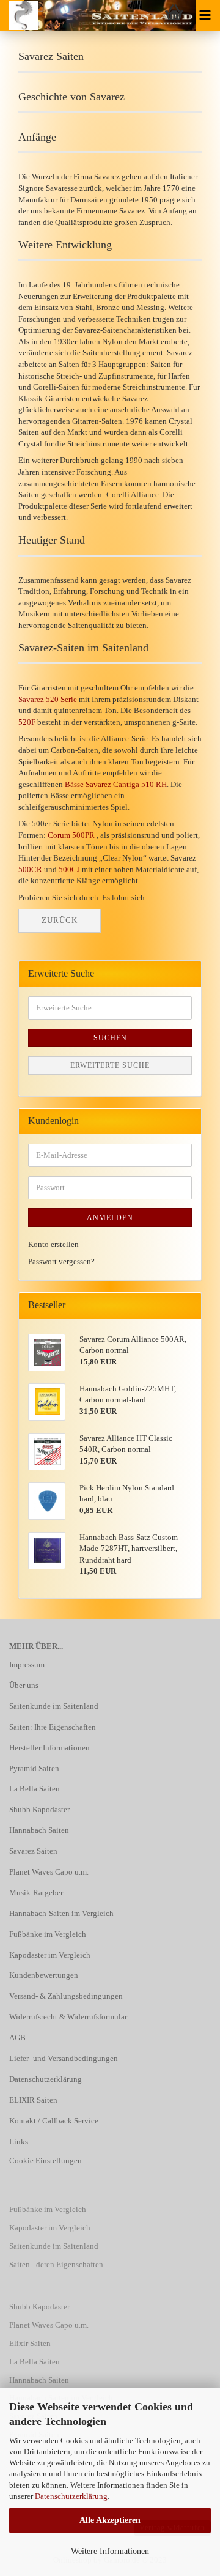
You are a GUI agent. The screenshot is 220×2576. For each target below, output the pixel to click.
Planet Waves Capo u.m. (49, 1872)
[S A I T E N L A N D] (19, 15)
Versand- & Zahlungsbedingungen (66, 1996)
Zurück (60, 920)
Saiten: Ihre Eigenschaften (53, 1727)
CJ (69, 869)
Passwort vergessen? (61, 1261)
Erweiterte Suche (110, 1065)
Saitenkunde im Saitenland (54, 1706)
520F (27, 722)
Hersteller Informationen (50, 1748)
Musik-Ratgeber (36, 1893)
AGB (17, 2037)
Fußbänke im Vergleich (48, 1934)
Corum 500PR (71, 835)
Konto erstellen (53, 1244)
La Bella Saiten (35, 1789)
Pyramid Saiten (34, 1768)
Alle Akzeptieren (110, 2520)
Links (19, 2141)
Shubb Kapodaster (39, 1809)
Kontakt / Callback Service (54, 2121)
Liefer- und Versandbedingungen (64, 2058)
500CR (30, 869)
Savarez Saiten (33, 1851)
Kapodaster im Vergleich (50, 1955)
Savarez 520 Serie (48, 699)
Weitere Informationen (110, 2551)
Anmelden (110, 1218)
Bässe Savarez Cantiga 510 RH (116, 784)
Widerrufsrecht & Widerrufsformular (68, 2017)
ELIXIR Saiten (33, 2100)
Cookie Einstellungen (46, 2160)
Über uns (24, 1685)
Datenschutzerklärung (71, 2496)
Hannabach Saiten (39, 1830)
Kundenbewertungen (44, 1975)
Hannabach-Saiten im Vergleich (61, 1913)
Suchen (110, 1038)
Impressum (27, 1664)
